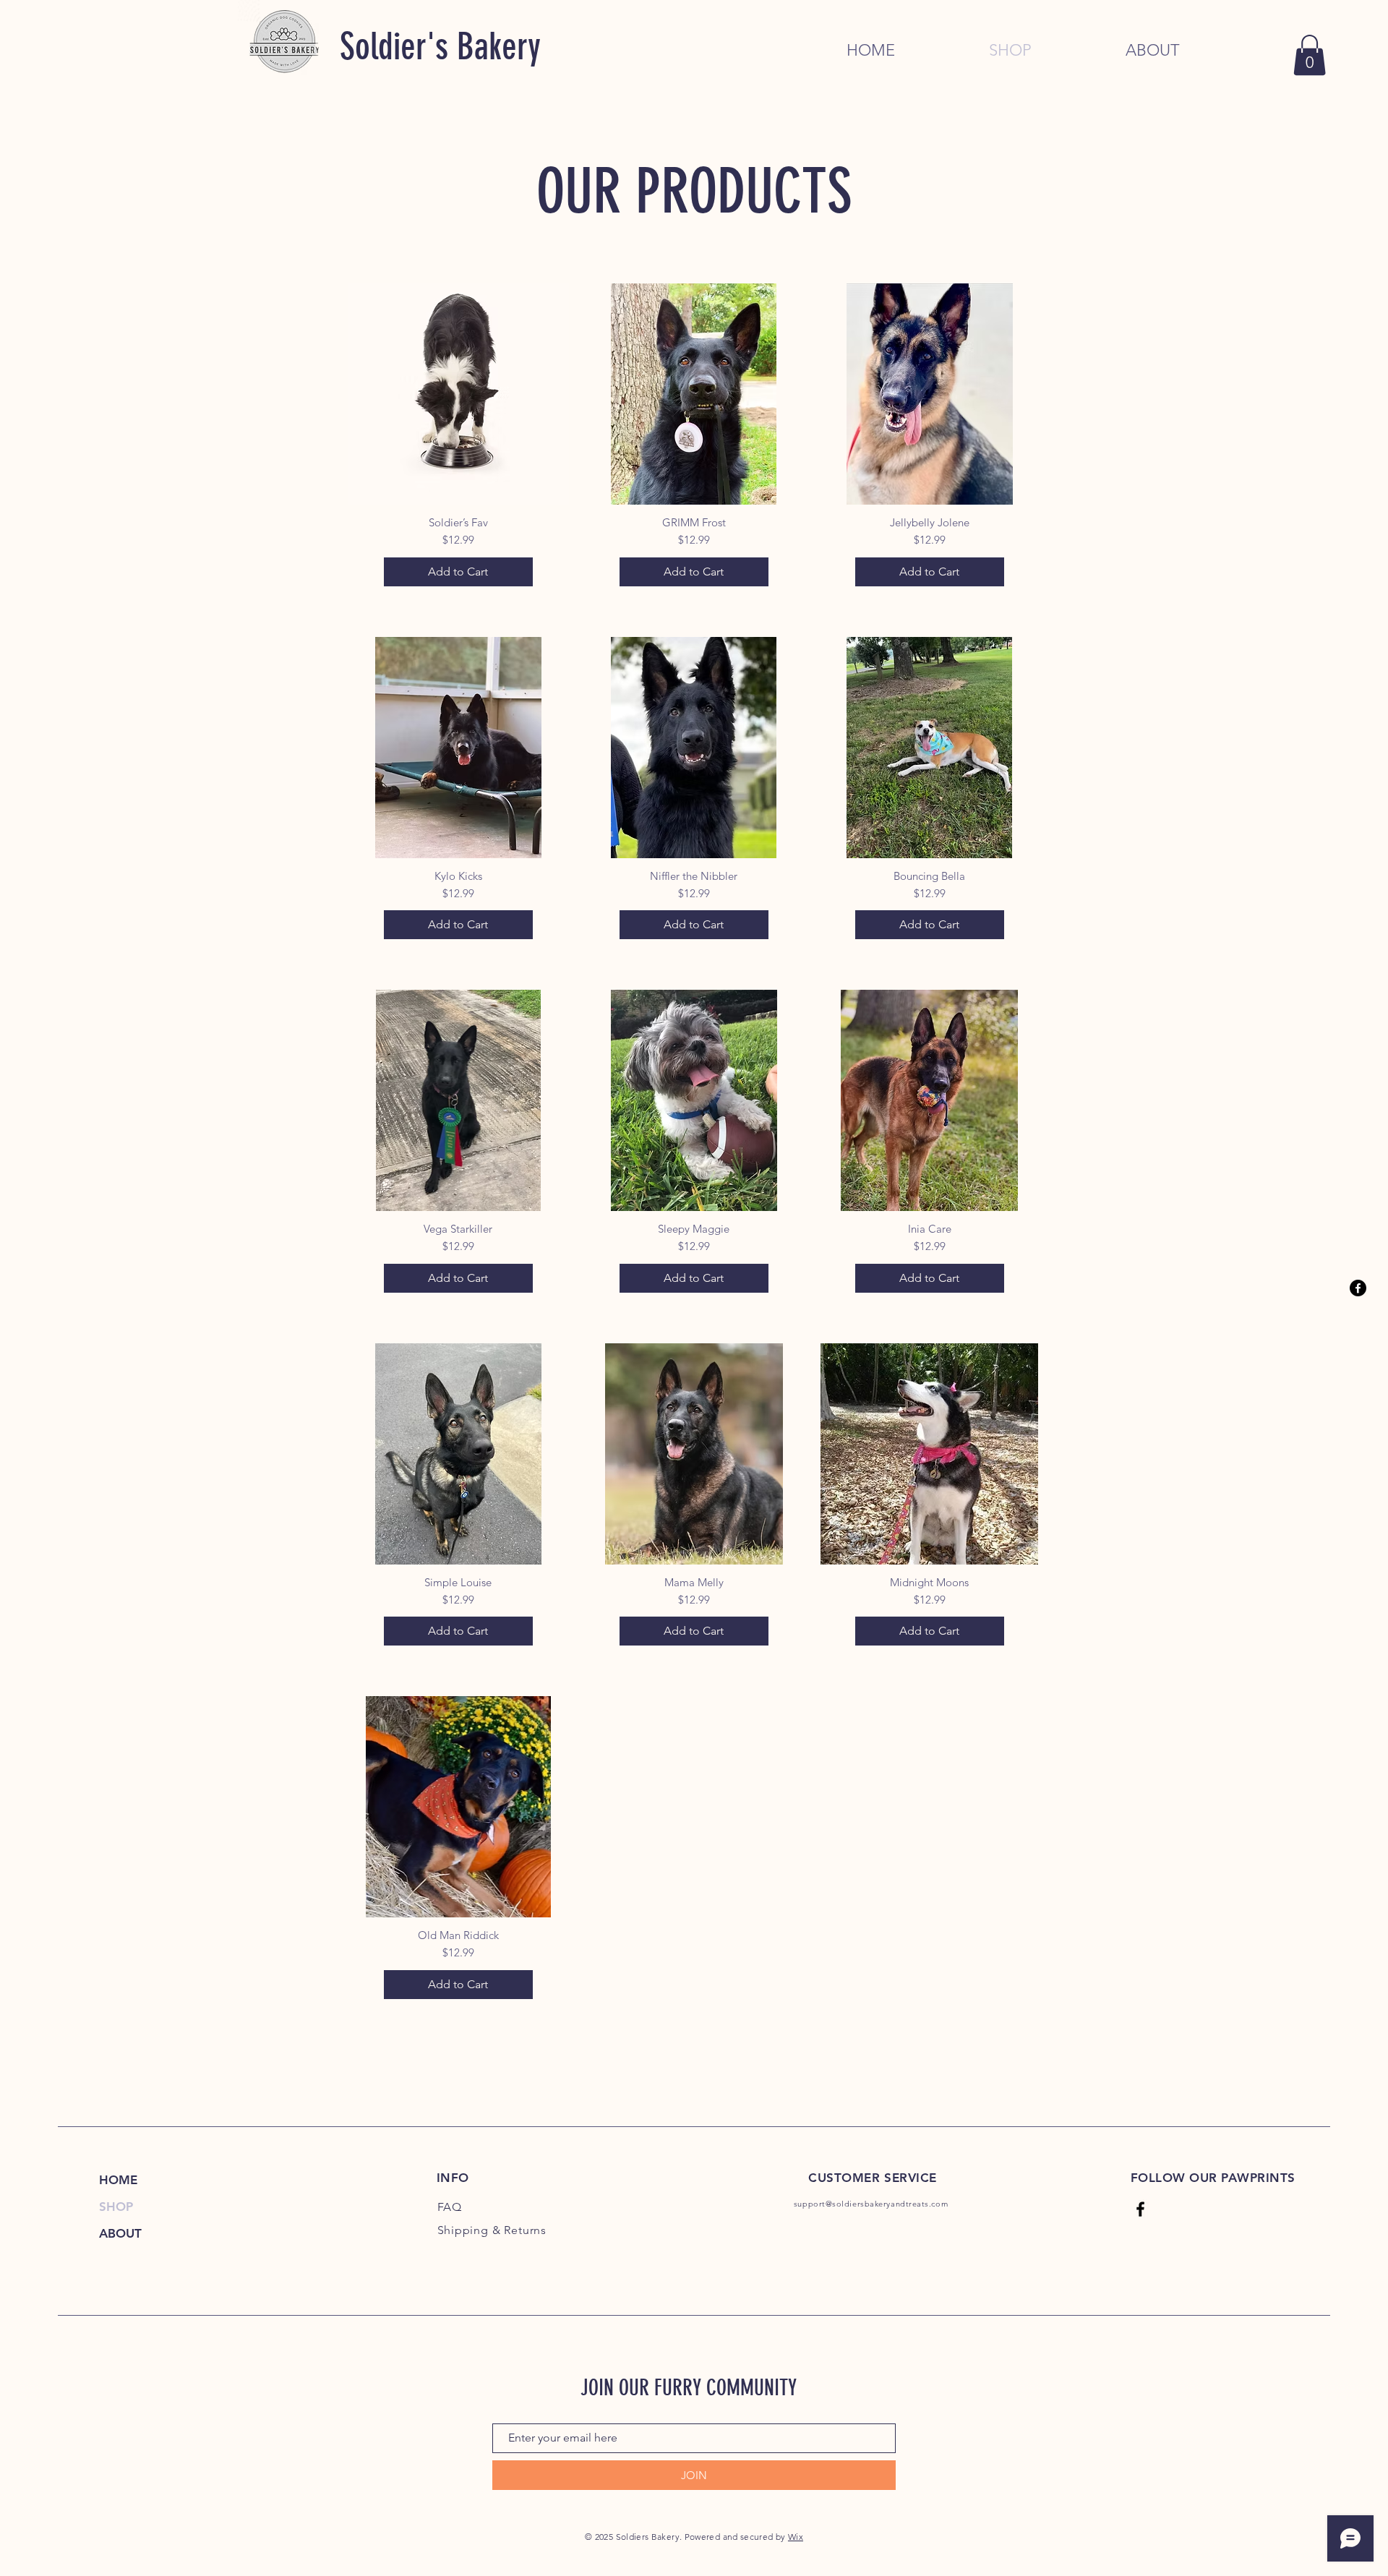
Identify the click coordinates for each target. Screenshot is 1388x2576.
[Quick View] (458, 394)
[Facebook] (1358, 1288)
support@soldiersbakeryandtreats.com (871, 2204)
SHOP (116, 2207)
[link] (1310, 55)
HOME (118, 2180)
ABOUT (120, 2233)
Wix (796, 2537)
